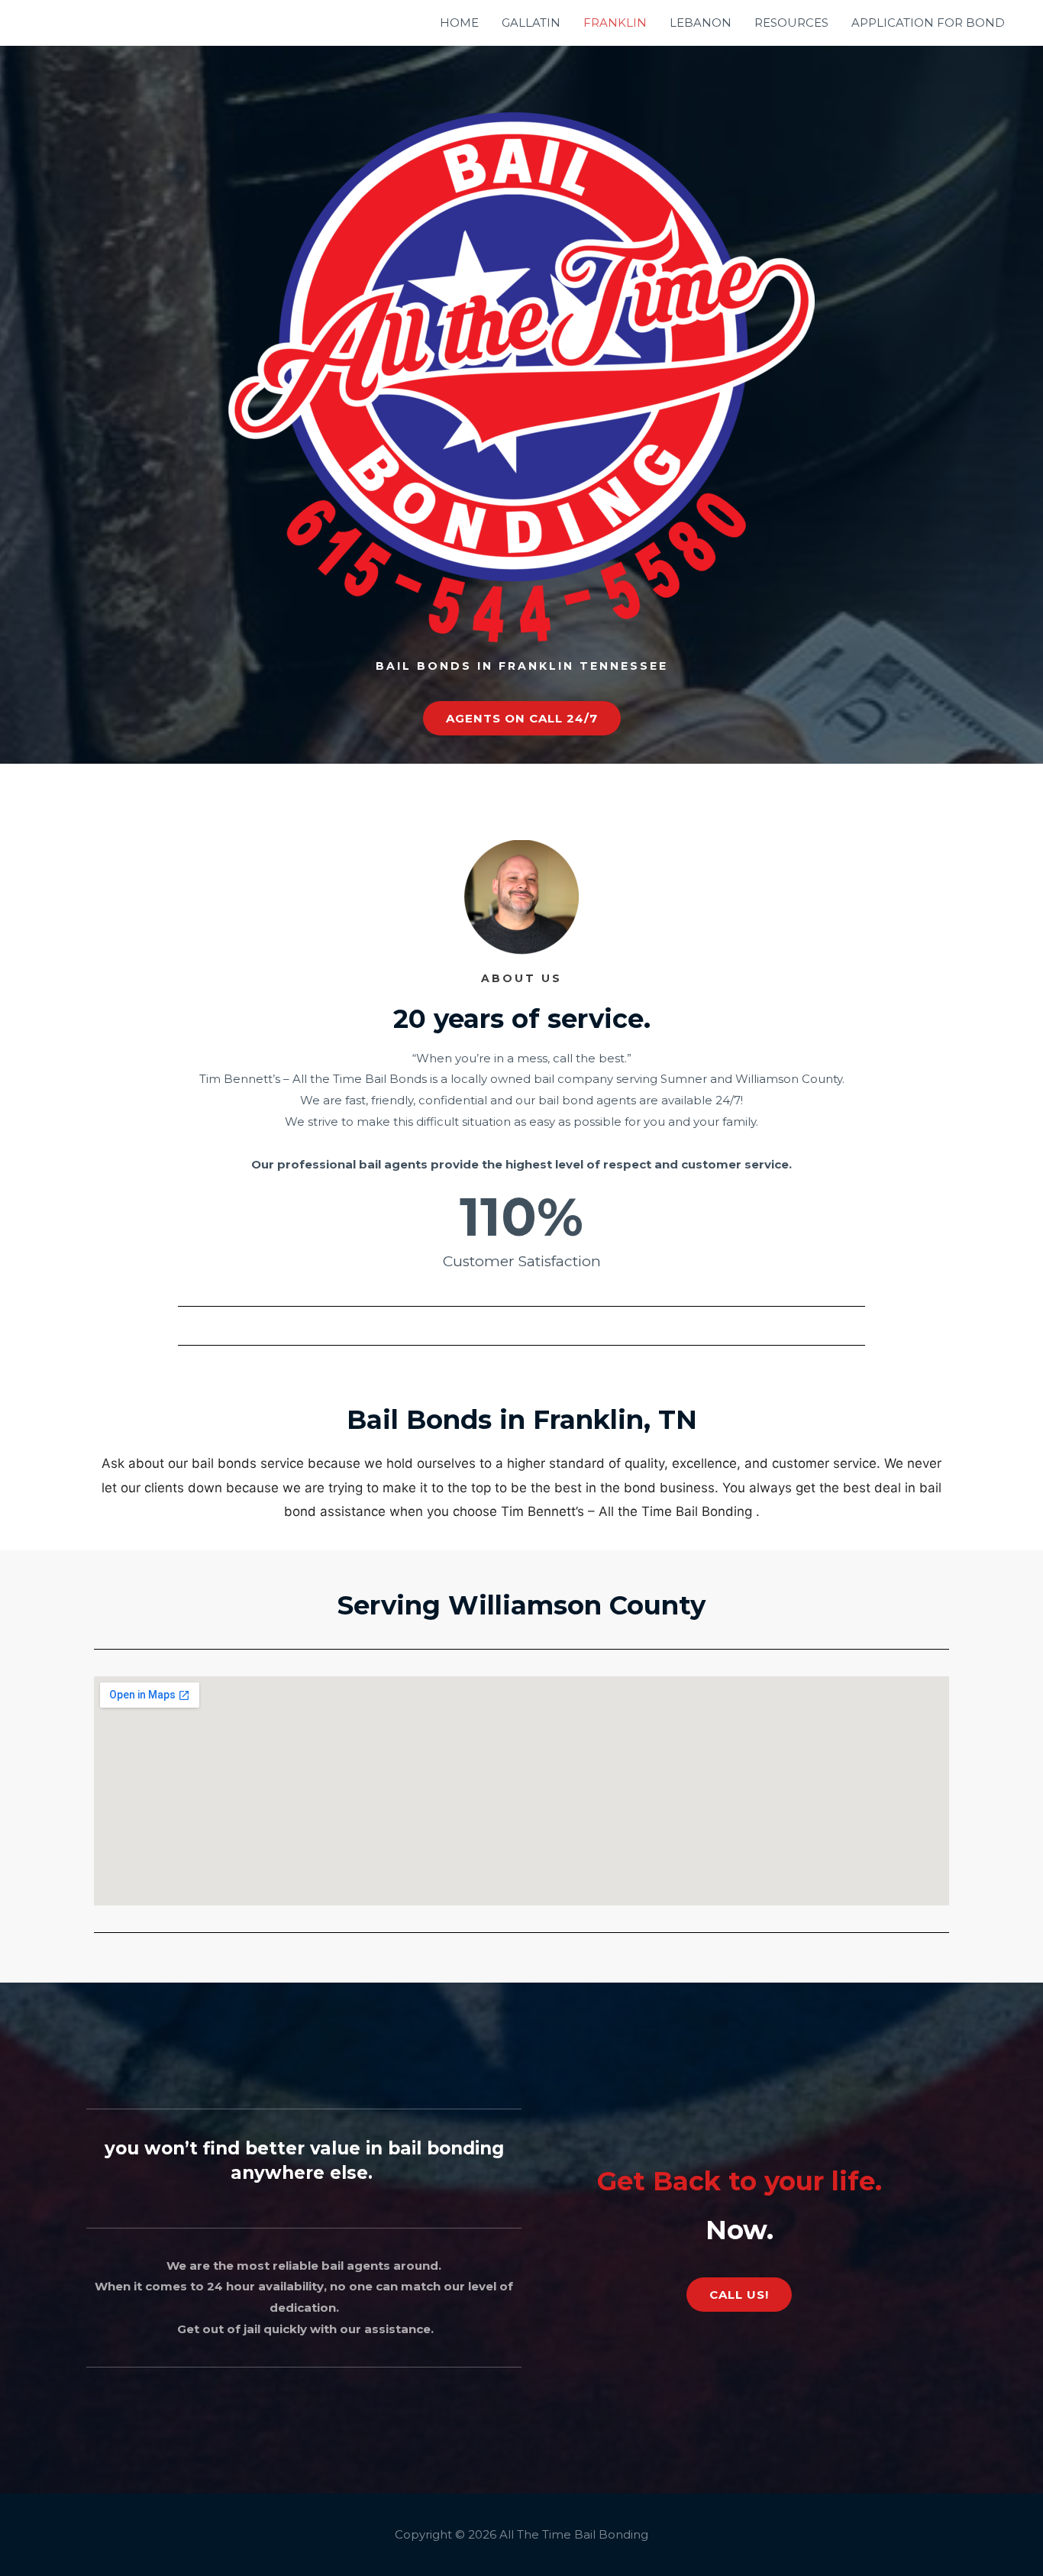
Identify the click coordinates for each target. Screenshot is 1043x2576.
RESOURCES (791, 23)
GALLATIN (531, 23)
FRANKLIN (615, 23)
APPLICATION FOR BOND (928, 23)
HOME (459, 23)
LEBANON (701, 23)
